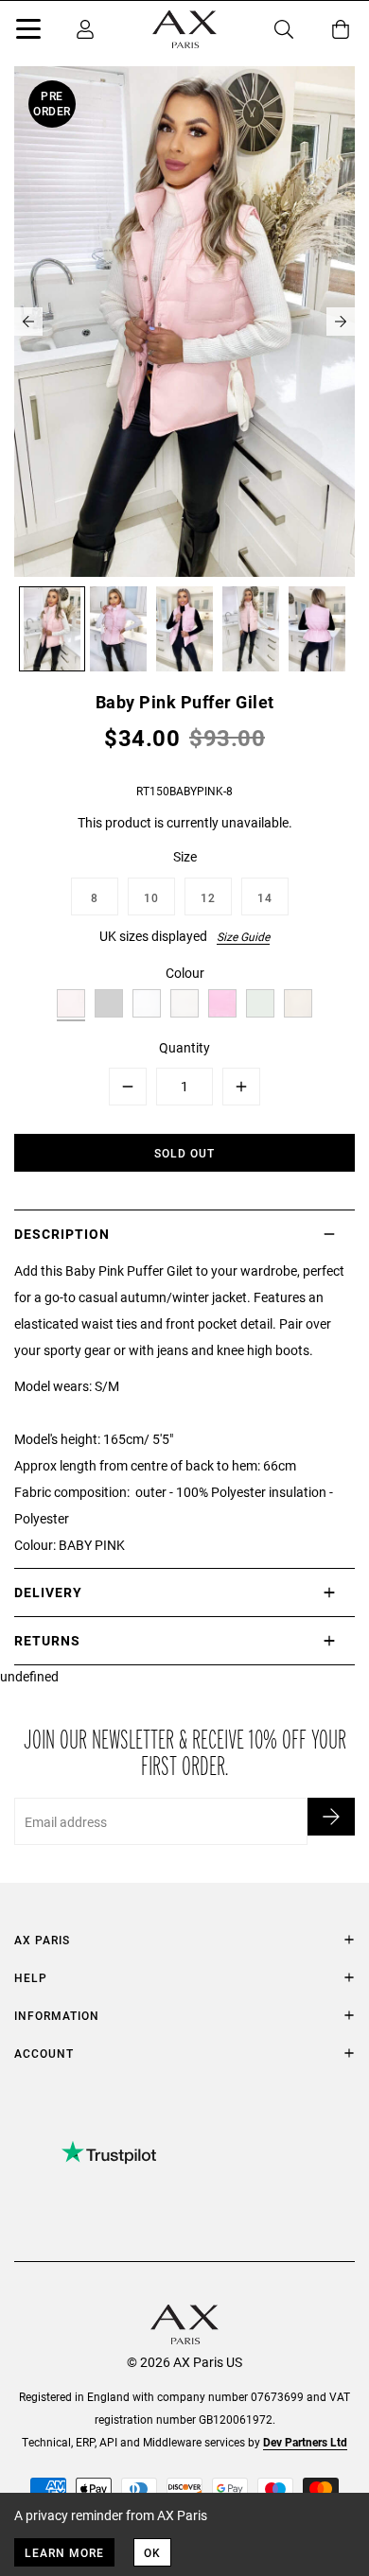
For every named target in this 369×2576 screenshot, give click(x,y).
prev (28, 322)
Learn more (64, 2552)
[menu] (28, 32)
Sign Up (331, 1817)
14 (265, 897)
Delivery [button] (48, 1592)
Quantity (184, 1047)
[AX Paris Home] (184, 29)
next (341, 322)
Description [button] (62, 1234)
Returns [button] (47, 1640)
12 (208, 897)
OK (152, 2552)
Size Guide (243, 936)
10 (151, 897)
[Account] (85, 29)
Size (185, 856)
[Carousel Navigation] (184, 322)
